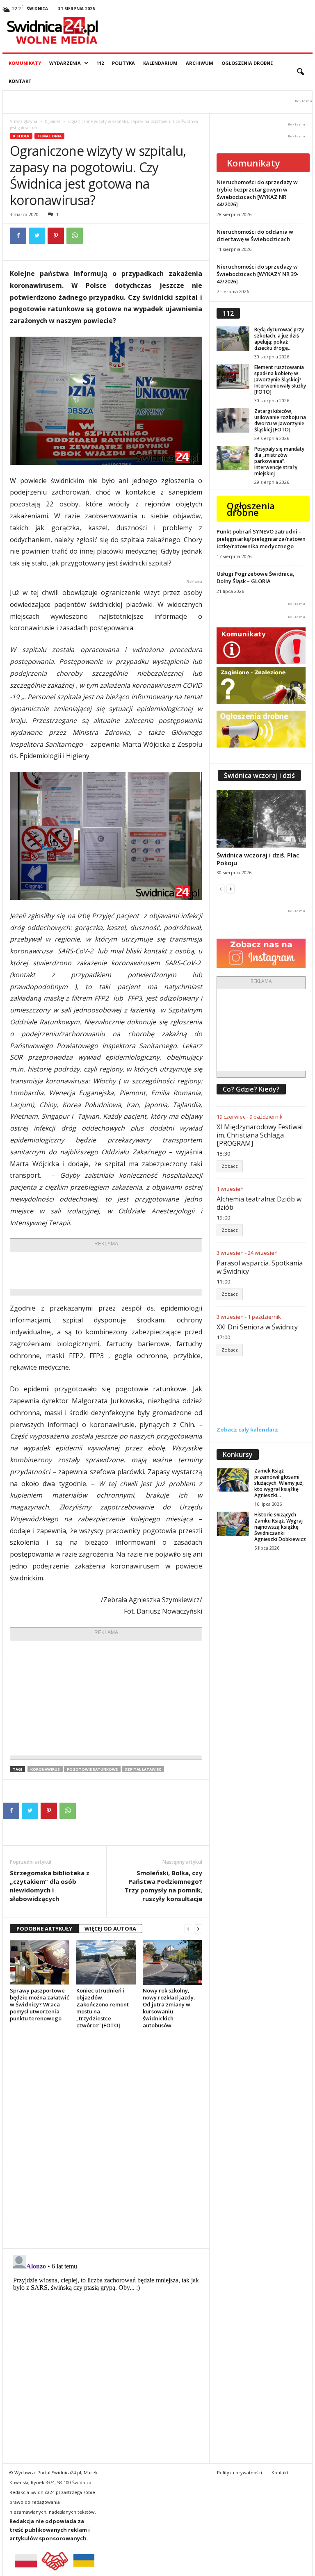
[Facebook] (18, 236)
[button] (300, 72)
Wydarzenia (65, 63)
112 (100, 63)
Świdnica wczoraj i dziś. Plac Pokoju (258, 859)
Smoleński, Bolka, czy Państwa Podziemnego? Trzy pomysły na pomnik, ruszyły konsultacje (163, 1886)
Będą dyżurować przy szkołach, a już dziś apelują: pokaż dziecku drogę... (279, 339)
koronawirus (45, 1769)
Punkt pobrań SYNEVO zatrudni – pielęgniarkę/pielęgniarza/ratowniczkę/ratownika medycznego (261, 539)
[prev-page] (188, 1929)
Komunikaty (25, 63)
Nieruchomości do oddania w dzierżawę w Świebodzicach (255, 235)
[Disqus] (106, 2138)
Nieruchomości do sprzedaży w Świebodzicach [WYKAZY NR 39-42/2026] (258, 274)
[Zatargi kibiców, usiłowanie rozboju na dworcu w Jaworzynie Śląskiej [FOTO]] (233, 420)
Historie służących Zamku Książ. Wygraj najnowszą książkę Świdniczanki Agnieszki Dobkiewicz (280, 1527)
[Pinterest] (56, 236)
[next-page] (198, 1929)
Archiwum (200, 63)
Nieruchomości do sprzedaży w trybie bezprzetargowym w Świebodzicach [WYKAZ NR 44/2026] (257, 193)
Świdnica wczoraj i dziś (259, 775)
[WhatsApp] (75, 236)
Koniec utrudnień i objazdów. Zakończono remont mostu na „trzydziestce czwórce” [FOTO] (103, 2008)
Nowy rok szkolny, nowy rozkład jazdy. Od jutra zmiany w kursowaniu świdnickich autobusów (169, 2008)
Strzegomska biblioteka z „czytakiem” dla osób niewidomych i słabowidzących (50, 1886)
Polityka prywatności (240, 2472)
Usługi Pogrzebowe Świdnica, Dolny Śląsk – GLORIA (256, 577)
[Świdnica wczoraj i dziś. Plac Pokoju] (261, 819)
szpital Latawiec (143, 1769)
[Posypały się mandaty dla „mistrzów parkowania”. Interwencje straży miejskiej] (233, 458)
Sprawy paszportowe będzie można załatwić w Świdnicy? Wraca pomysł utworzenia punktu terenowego (39, 2004)
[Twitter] (37, 236)
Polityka (123, 63)
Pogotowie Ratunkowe (92, 1769)
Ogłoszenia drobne (247, 63)
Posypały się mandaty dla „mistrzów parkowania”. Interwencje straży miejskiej (279, 461)
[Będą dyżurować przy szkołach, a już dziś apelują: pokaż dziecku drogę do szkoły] (233, 339)
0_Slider (53, 121)
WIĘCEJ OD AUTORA (110, 1929)
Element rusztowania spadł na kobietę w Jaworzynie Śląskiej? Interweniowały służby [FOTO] (280, 380)
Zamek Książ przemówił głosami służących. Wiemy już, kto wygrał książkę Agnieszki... (279, 1483)
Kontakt (20, 81)
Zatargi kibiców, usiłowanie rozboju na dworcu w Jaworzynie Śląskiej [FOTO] (280, 420)
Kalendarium (160, 63)
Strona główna (24, 121)
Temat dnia (49, 136)
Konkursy (238, 1454)
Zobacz (230, 1166)
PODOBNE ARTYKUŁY (44, 1929)
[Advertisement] (139, 1270)
